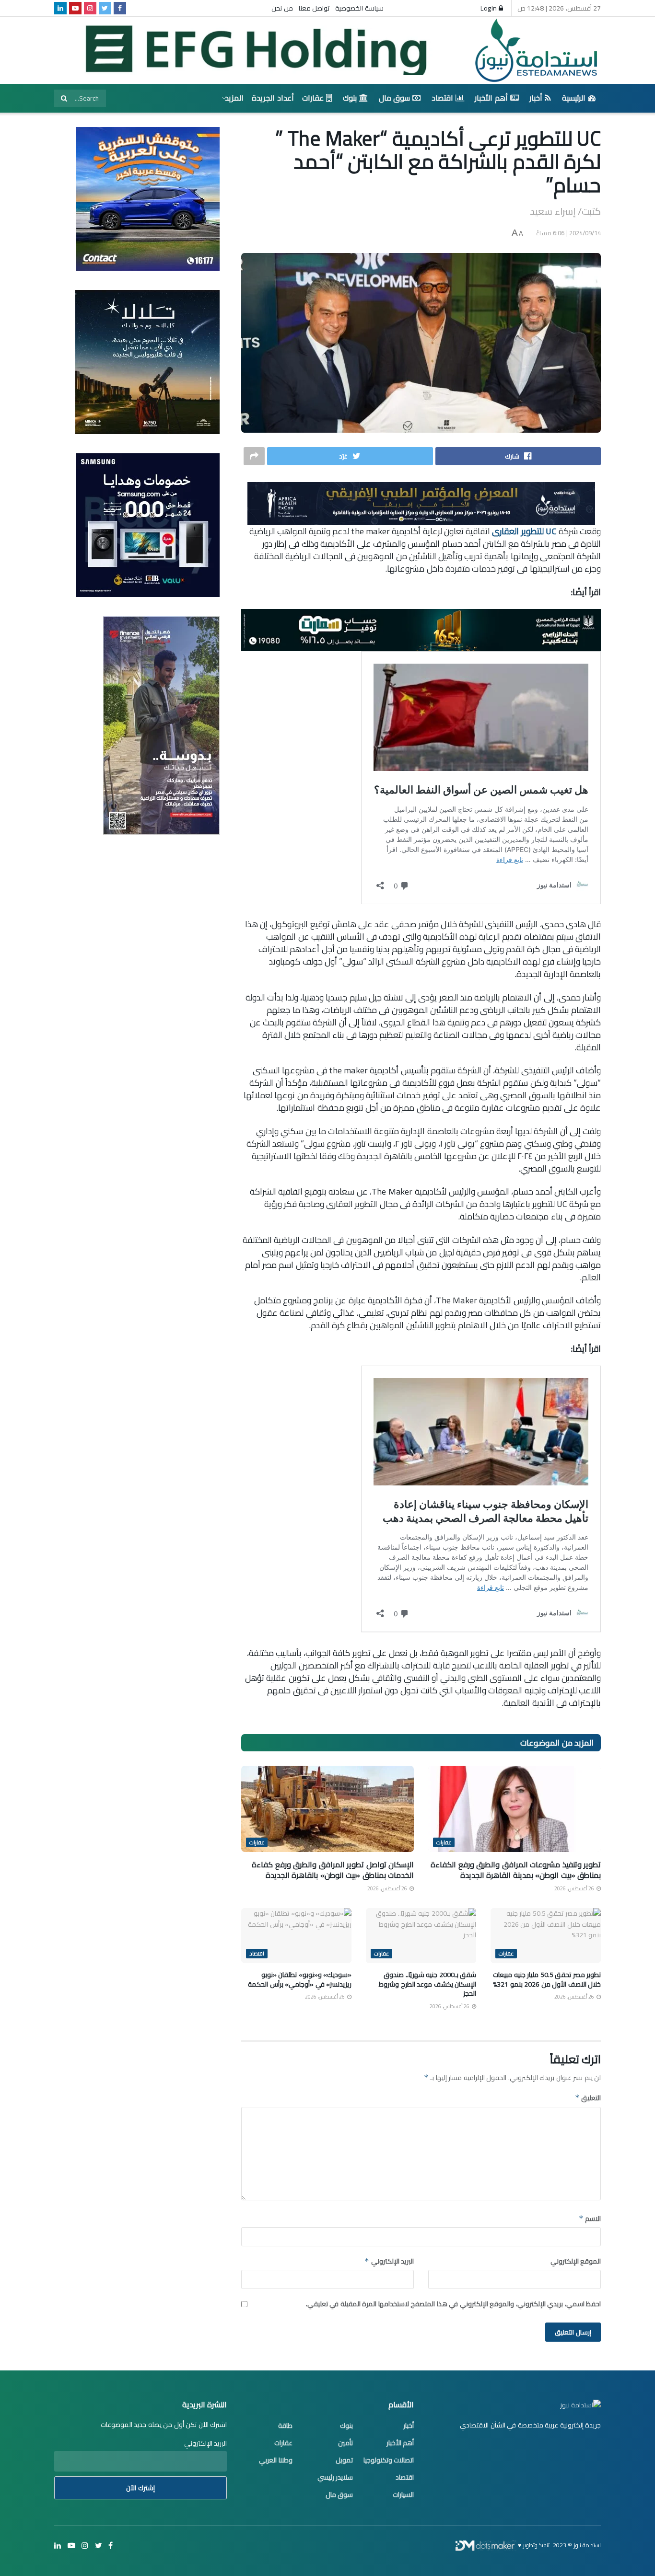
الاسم (590, 2219)
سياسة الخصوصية (359, 8)
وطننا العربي (276, 2460)
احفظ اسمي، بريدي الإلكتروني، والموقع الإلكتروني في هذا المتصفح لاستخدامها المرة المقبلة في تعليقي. (454, 2304)
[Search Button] (64, 98)
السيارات (403, 2495)
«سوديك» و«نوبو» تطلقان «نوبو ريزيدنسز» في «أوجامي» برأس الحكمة (300, 1979)
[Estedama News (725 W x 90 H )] (421, 503)
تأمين (345, 2443)
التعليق (588, 2098)
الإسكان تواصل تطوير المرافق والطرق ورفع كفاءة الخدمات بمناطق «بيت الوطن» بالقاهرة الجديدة (333, 1870)
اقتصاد (442, 98)
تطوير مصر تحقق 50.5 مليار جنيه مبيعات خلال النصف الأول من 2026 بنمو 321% (547, 1979)
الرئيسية (574, 98)
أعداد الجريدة (273, 98)
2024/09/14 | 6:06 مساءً (569, 233)
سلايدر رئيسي (335, 2477)
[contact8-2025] (148, 198)
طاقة (285, 2426)
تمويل (344, 2460)
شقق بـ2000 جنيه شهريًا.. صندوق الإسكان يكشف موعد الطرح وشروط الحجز (427, 1984)
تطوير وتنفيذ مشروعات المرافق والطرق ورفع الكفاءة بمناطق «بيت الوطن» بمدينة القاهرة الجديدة (516, 1870)
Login (490, 8)
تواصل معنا (314, 8)
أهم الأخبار (491, 98)
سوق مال (395, 98)
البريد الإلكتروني (389, 2261)
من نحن (282, 8)
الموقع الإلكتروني (576, 2261)
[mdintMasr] (147, 361)
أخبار (536, 98)
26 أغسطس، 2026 (575, 1888)
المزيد (234, 98)
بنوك (350, 98)
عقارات (313, 98)
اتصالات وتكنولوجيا (389, 2460)
